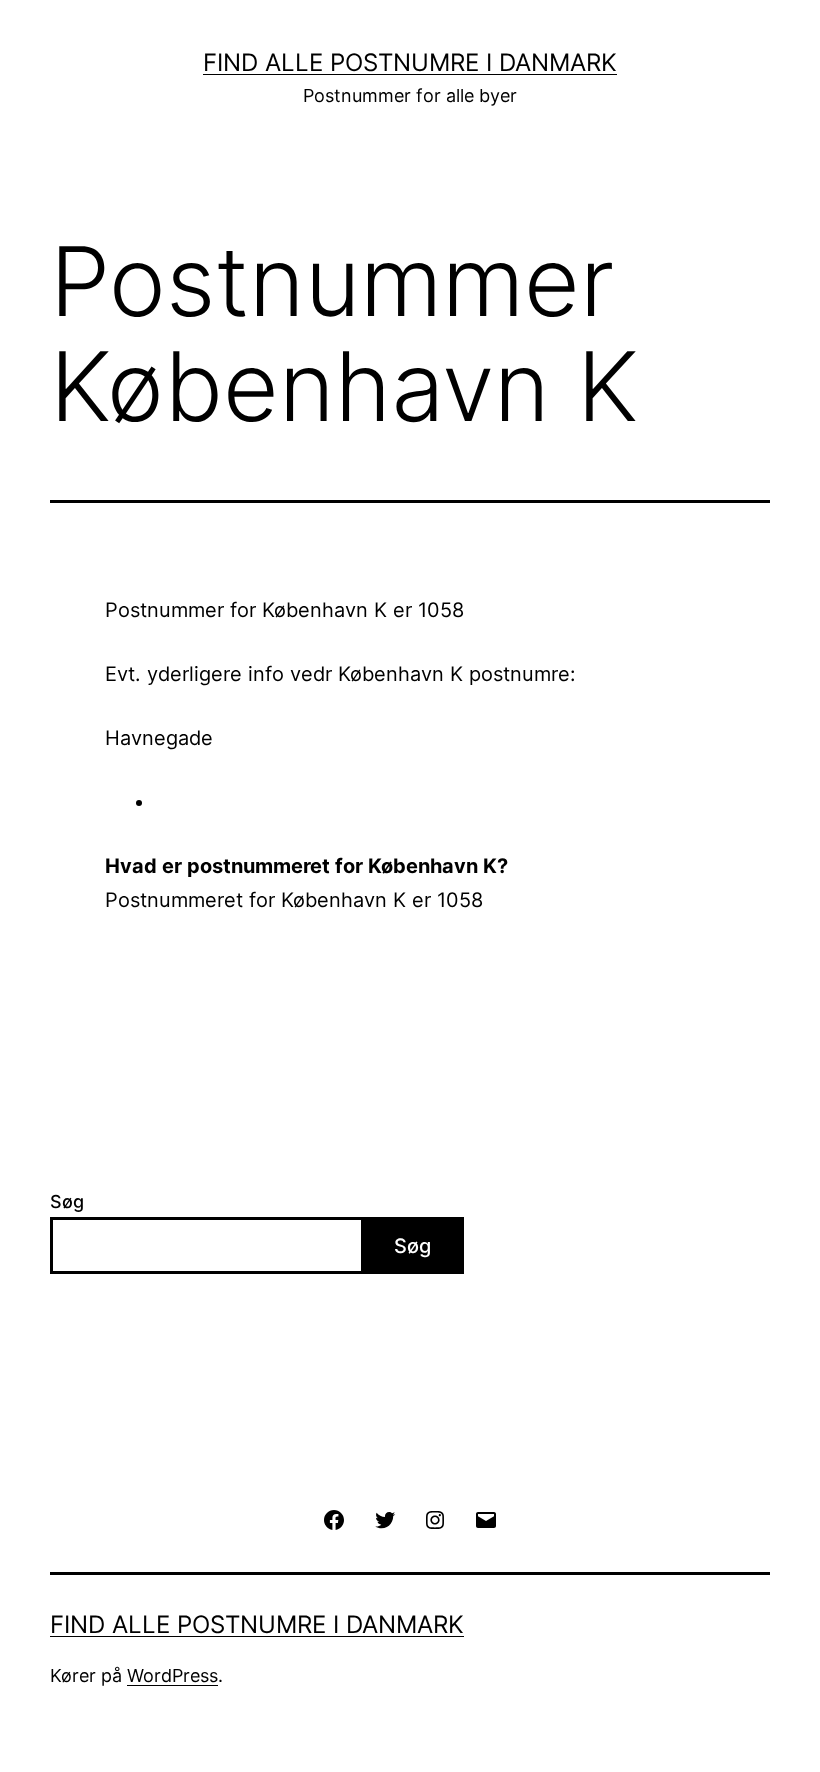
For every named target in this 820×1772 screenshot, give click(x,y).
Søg (67, 1201)
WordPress (172, 1675)
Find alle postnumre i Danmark (410, 62)
